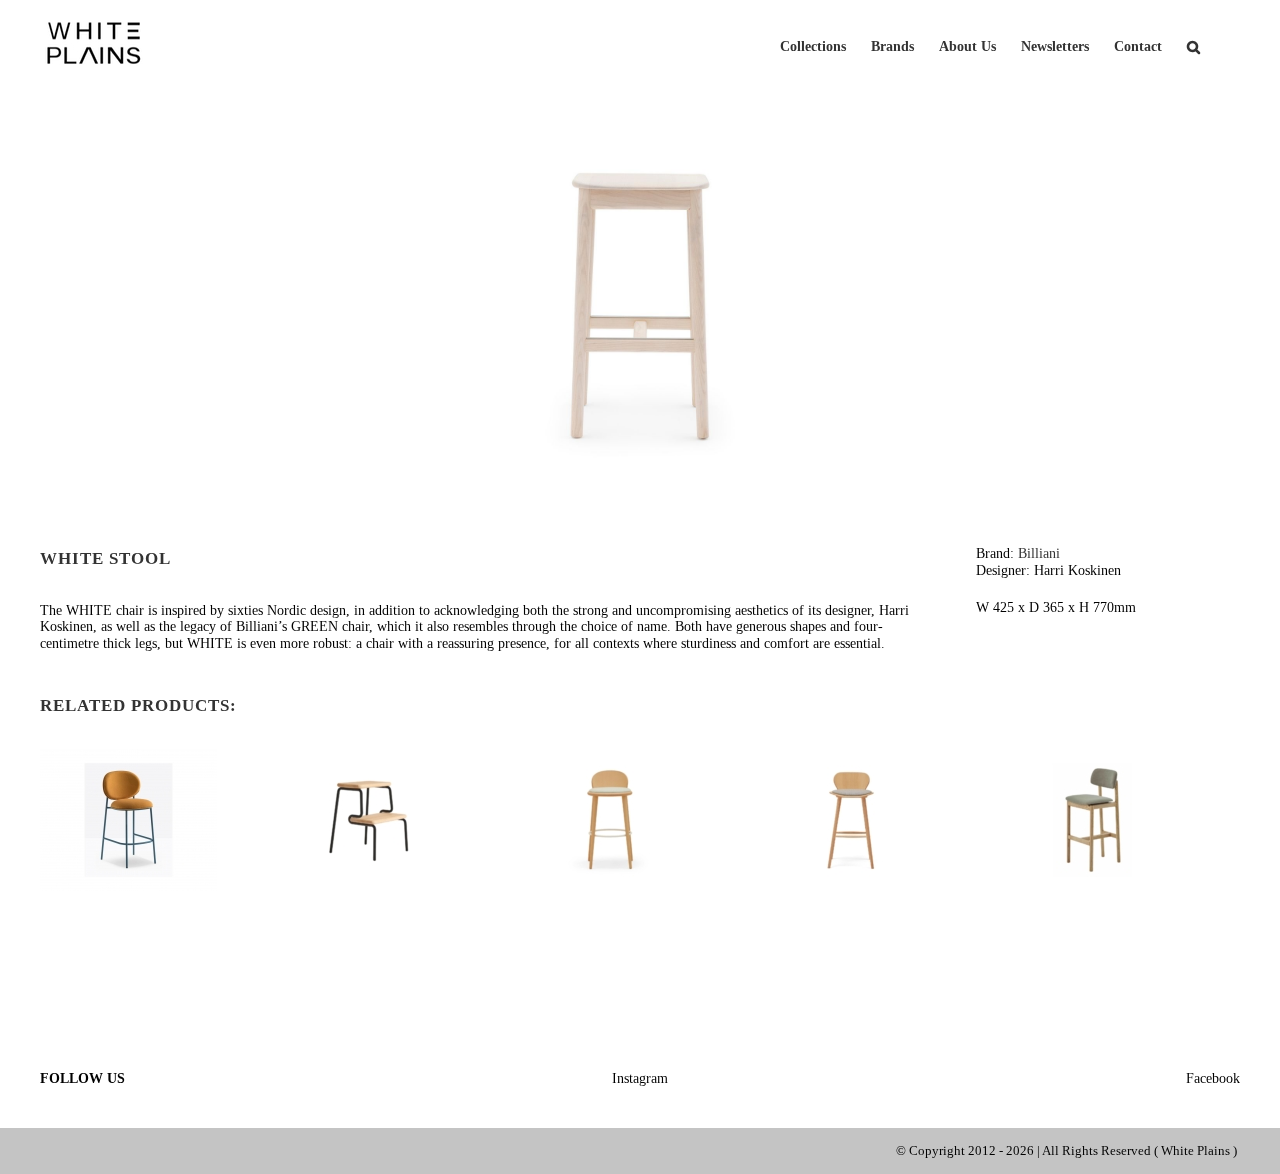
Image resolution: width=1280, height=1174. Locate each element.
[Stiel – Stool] (128, 756)
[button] (1193, 45)
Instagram (640, 1078)
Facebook (1213, 1078)
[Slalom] (369, 756)
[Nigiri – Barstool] (1092, 756)
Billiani (1039, 553)
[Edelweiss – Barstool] (851, 756)
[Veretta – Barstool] (610, 756)
